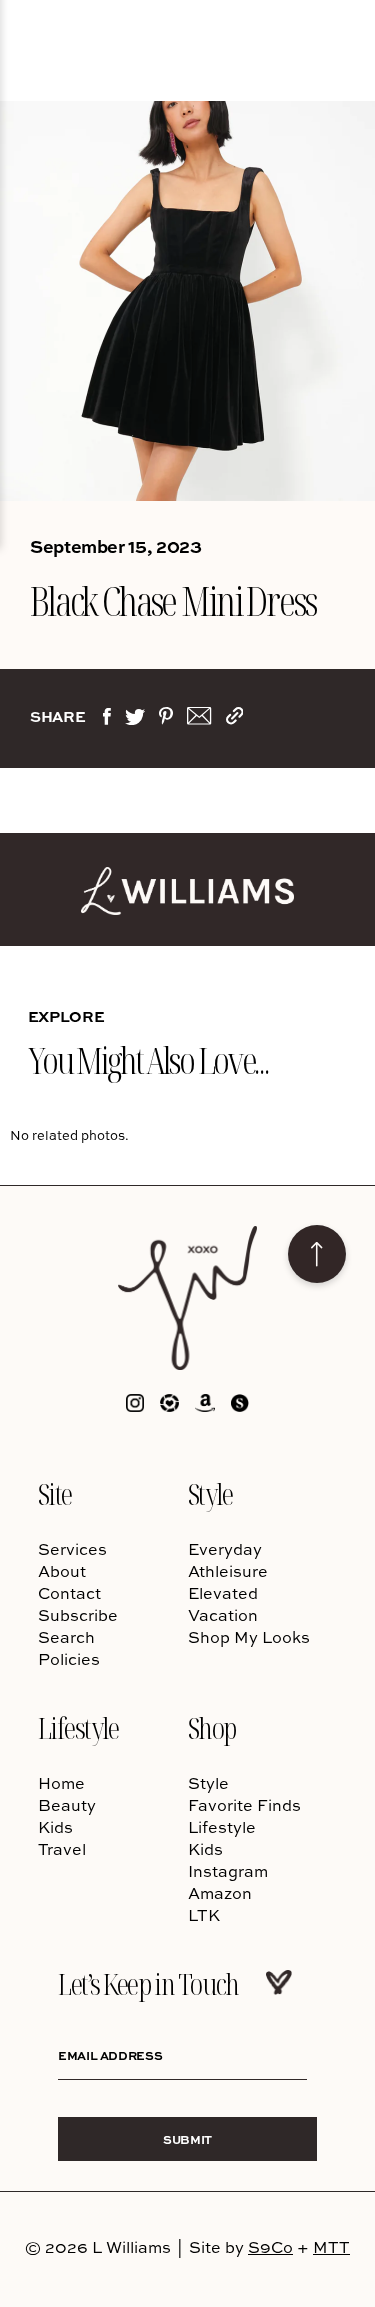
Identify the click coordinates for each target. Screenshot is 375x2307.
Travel (62, 1849)
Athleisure (228, 1571)
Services (72, 1549)
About (62, 1571)
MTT (331, 2247)
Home (61, 1783)
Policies (69, 1659)
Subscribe (78, 1615)
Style (210, 1493)
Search (66, 1637)
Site (55, 1493)
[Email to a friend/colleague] (199, 720)
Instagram (228, 1871)
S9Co (270, 2247)
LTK (204, 1915)
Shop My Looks (249, 1637)
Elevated (223, 1593)
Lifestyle (78, 1727)
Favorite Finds (244, 1805)
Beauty (67, 1805)
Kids (55, 1827)
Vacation (223, 1615)
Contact (69, 1593)
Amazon (220, 1893)
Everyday (225, 1549)
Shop (212, 1727)
